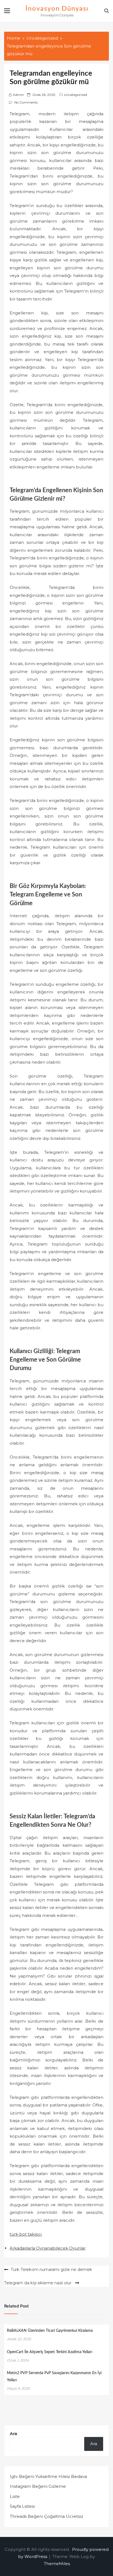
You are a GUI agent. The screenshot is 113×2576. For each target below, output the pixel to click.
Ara (13, 2434)
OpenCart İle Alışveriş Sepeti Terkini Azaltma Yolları (50, 2352)
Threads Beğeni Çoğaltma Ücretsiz (46, 2516)
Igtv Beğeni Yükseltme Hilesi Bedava (48, 2476)
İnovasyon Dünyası (57, 9)
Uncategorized (75, 95)
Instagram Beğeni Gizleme (38, 2486)
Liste (15, 2496)
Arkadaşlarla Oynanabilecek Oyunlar (48, 2248)
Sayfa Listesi (22, 2506)
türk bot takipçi (26, 2234)
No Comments (26, 102)
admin (18, 95)
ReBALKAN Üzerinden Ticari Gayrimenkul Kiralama (50, 2331)
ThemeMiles (57, 2564)
